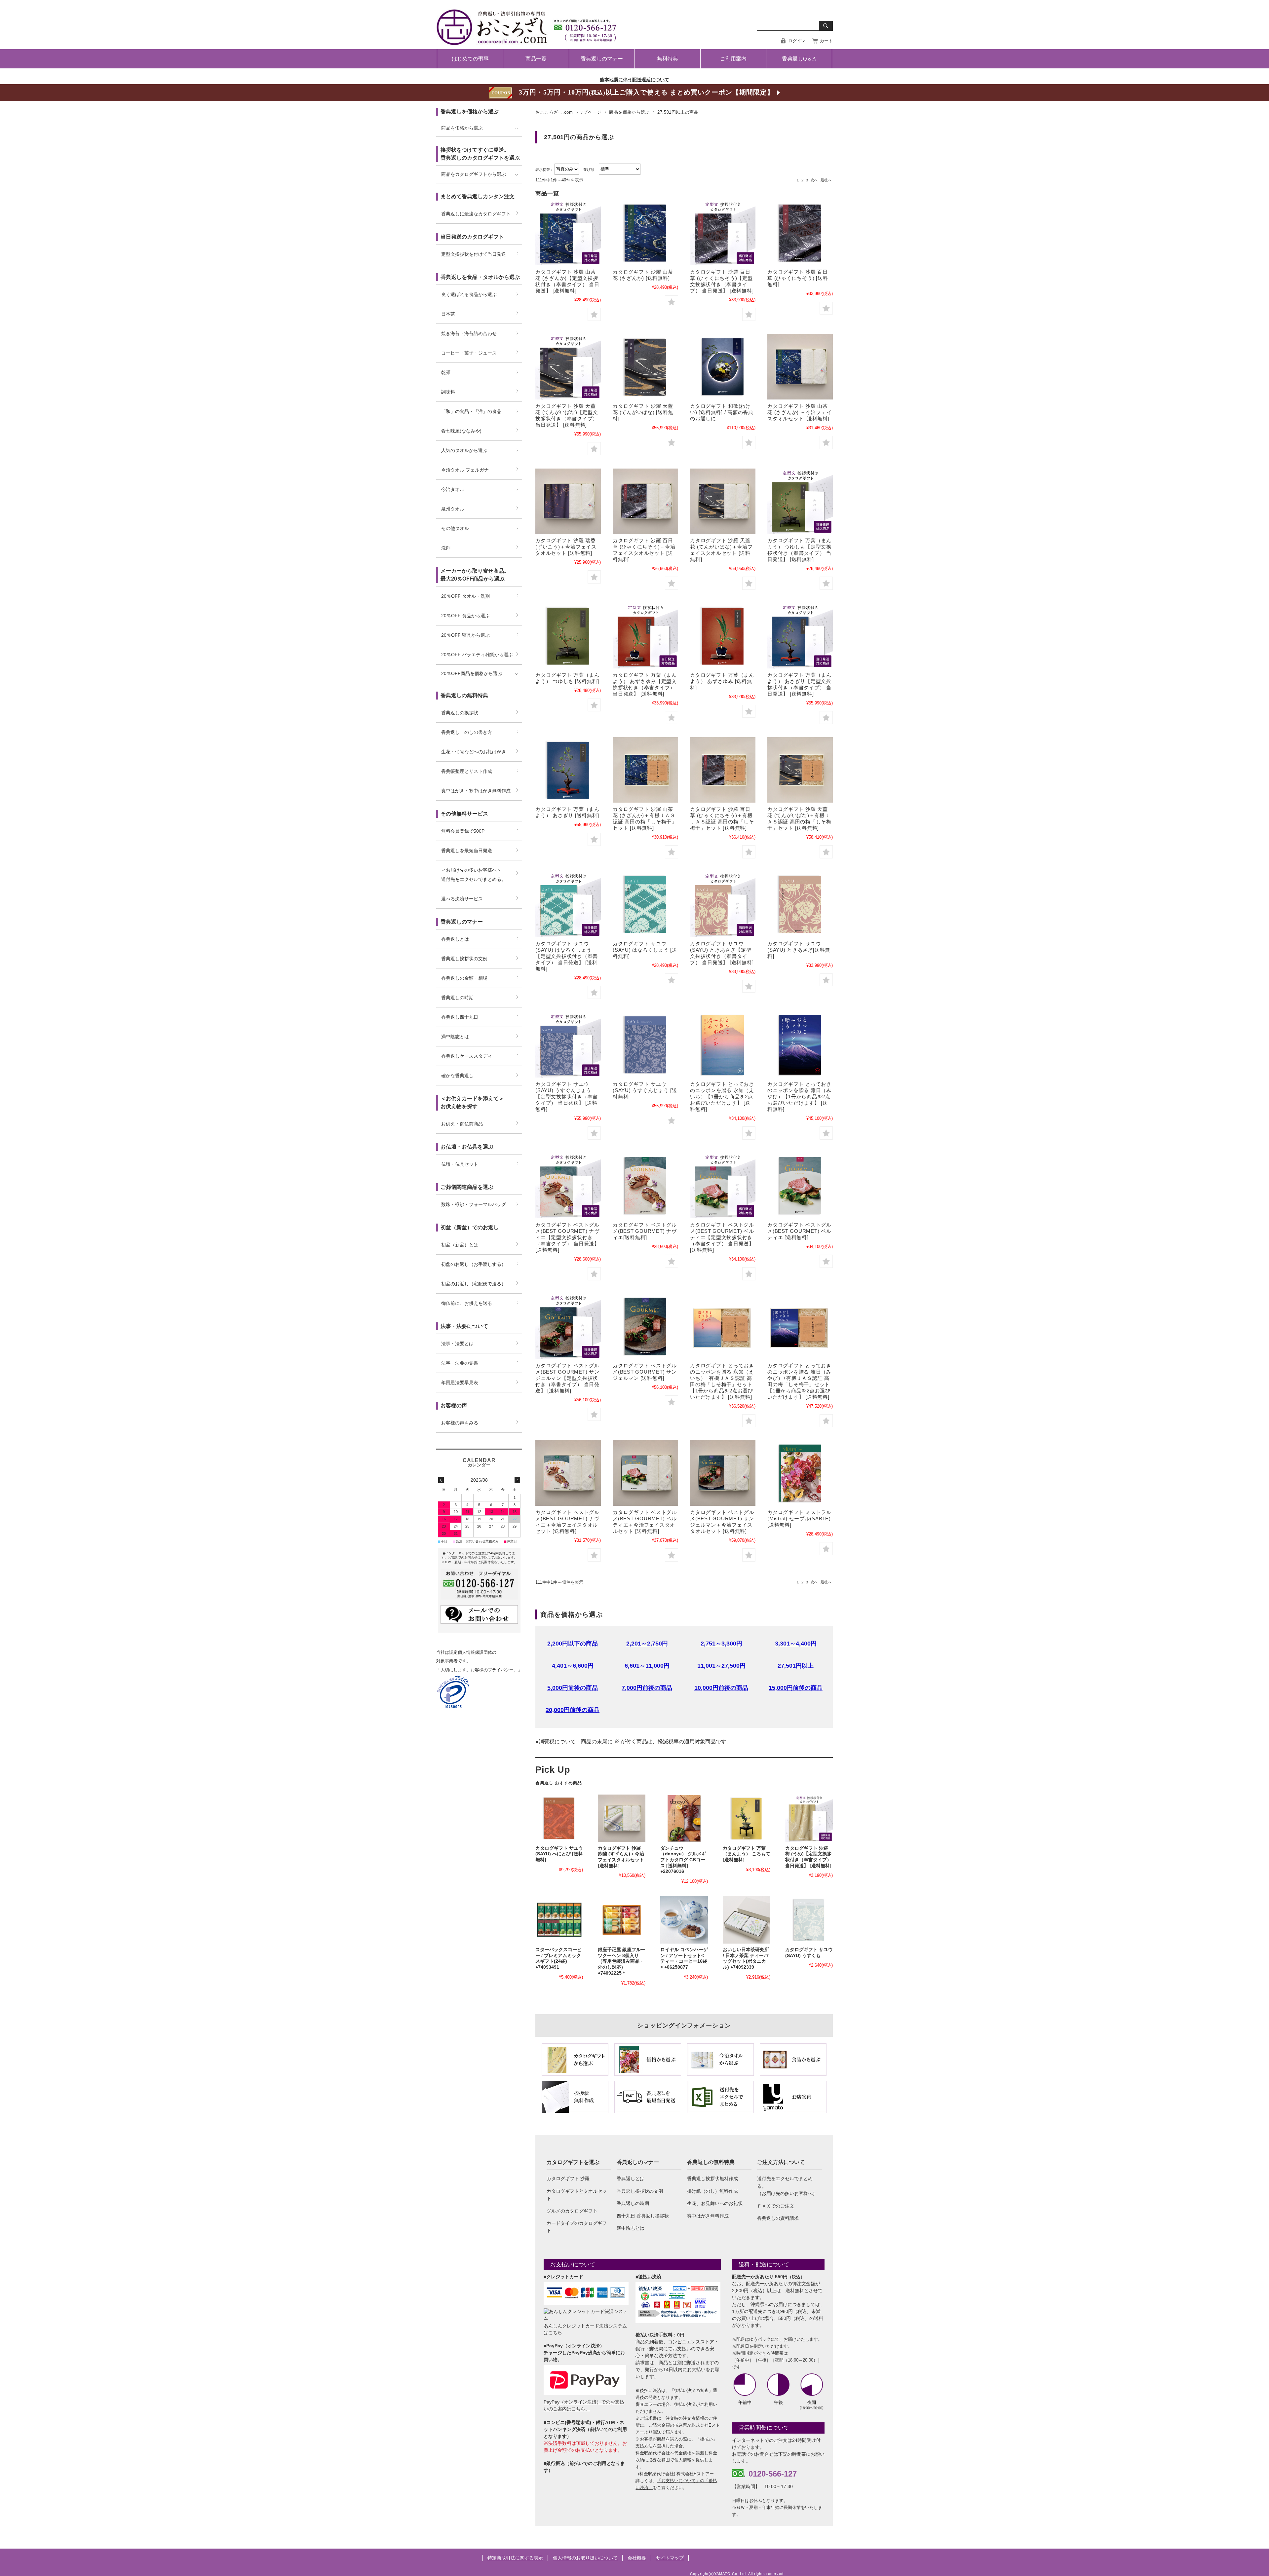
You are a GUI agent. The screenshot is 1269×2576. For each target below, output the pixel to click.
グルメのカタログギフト (572, 2211)
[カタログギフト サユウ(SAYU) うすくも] (809, 1920)
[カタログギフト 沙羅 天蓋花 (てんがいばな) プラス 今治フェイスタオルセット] (723, 501)
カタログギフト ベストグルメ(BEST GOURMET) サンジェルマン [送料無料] (645, 1372)
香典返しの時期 (633, 2203)
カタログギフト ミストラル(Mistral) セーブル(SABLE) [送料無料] (799, 1518)
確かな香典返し (457, 1076)
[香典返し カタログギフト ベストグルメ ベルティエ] (800, 1186)
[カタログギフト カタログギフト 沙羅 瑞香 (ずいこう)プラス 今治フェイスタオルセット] (568, 501)
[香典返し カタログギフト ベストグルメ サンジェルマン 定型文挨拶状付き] (568, 1326)
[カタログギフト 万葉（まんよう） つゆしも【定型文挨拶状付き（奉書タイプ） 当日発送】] (800, 501)
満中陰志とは (631, 2228)
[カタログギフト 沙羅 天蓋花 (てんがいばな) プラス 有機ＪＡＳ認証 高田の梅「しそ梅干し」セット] (800, 770)
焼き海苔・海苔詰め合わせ (469, 333)
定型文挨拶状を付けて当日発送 (474, 254)
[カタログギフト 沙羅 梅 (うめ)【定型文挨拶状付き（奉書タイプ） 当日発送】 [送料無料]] (809, 1818)
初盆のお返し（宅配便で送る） (474, 1284)
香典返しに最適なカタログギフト (476, 214)
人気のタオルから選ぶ (464, 450)
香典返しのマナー (602, 59)
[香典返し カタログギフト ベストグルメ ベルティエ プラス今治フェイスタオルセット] (645, 1473)
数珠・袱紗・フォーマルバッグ (474, 1204)
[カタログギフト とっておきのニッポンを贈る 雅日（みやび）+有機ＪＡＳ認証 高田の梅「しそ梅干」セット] (800, 1326)
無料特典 (668, 59)
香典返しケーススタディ (467, 1056)
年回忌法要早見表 (460, 1383)
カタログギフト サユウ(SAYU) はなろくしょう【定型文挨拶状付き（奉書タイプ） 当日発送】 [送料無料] (567, 956)
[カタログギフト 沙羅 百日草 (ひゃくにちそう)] (800, 233)
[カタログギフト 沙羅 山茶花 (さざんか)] (645, 233)
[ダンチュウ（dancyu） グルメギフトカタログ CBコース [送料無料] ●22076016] (684, 1818)
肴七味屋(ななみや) (461, 431)
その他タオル (455, 528)
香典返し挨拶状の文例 (640, 2191)
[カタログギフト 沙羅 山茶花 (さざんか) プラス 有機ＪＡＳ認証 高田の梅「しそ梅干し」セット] (645, 770)
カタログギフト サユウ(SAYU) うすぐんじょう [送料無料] (645, 1090)
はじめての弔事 (470, 59)
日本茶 (448, 314)
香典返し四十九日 (460, 1017)
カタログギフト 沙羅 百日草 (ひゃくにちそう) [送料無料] (798, 278)
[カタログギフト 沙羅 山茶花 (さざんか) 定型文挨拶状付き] (568, 233)
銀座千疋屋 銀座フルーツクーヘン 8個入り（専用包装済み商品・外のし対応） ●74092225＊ (622, 1961)
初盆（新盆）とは (460, 1245)
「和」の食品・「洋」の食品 (471, 411)
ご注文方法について (781, 2162)
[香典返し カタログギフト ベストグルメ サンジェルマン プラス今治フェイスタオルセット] (723, 1473)
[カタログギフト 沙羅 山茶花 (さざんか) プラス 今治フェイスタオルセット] (800, 367)
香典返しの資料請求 (778, 2218)
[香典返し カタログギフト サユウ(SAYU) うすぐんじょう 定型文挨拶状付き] (568, 1045)
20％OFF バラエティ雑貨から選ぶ (477, 655)
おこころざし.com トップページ (568, 112)
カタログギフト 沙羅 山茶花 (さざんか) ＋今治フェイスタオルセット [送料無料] (799, 412)
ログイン (797, 41)
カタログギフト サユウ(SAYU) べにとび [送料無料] (559, 1854)
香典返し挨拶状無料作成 (712, 2178)
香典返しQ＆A (799, 59)
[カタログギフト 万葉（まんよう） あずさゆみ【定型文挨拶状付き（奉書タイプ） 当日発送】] (645, 636)
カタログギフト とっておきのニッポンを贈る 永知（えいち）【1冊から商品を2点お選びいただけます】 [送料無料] (722, 1097)
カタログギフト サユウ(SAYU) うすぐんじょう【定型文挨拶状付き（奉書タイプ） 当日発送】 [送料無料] (567, 1097)
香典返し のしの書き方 (467, 732)
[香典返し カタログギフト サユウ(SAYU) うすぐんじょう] (645, 1045)
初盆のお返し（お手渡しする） (474, 1264)
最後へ (826, 180)
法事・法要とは (457, 1344)
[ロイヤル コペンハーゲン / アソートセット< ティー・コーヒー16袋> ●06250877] (684, 1920)
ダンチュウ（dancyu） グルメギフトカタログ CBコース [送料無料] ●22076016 (683, 1860)
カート (826, 41)
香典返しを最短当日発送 (467, 851)
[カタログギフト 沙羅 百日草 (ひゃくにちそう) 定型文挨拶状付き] (723, 233)
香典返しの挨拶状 (460, 713)
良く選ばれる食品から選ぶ (469, 294)
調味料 (448, 392)
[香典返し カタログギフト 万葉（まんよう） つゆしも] (568, 636)
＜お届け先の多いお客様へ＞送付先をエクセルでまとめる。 (474, 875)
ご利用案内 (733, 59)
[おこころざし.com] (527, 40)
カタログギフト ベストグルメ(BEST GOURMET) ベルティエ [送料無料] (799, 1231)
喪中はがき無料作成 (708, 2216)
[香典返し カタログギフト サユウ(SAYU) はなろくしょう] (645, 904)
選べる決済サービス (462, 899)
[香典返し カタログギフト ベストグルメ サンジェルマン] (645, 1326)
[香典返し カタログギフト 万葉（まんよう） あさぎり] (568, 770)
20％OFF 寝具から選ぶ (465, 635)
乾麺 (446, 372)
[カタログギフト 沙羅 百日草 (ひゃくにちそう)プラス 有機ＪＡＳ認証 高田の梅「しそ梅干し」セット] (723, 770)
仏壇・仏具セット (460, 1164)
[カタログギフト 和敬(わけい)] (723, 367)
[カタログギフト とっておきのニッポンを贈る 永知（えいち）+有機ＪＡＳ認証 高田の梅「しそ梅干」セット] (723, 1326)
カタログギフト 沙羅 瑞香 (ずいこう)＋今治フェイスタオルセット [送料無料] (566, 547)
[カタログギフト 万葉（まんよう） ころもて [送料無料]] (747, 1818)
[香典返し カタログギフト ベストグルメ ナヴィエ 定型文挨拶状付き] (568, 1186)
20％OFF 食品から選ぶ (465, 616)
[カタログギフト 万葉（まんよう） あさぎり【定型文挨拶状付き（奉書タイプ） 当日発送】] (800, 636)
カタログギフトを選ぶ (573, 2162)
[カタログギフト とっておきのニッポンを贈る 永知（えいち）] (723, 1045)
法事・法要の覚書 (460, 1363)
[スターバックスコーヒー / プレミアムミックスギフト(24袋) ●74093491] (559, 1920)
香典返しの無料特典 (711, 2162)
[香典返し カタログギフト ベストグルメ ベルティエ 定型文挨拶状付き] (723, 1186)
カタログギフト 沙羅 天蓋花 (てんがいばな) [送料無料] (643, 412)
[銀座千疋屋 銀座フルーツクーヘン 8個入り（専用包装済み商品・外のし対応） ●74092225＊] (622, 1920)
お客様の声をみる (460, 1423)
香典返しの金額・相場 (464, 978)
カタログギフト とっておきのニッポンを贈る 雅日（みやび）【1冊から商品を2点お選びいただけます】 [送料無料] (799, 1097)
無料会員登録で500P (463, 831)
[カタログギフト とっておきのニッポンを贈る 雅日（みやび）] (800, 1045)
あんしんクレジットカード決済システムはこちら (585, 2329)
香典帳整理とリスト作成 (467, 771)
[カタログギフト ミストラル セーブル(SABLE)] (800, 1473)
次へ (814, 180)
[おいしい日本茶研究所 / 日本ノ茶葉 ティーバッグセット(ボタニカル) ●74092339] (747, 1920)
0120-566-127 (773, 2474)
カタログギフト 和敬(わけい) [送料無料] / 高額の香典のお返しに (722, 412)
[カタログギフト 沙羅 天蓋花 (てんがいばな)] (645, 367)
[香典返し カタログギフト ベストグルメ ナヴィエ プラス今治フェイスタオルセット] (568, 1473)
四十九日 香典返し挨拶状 (643, 2216)
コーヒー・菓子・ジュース (469, 353)
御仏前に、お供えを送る (467, 1303)
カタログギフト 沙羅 (568, 2178)
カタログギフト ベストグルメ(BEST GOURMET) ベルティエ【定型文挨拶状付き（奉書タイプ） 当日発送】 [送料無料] (722, 1237)
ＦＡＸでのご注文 (776, 2206)
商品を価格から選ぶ (629, 112)
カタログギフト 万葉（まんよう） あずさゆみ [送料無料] (722, 681)
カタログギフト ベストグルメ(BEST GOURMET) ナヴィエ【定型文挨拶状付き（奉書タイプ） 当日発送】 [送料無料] (567, 1237)
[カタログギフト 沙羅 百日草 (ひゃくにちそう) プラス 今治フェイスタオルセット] (645, 501)
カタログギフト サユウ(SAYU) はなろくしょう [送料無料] (645, 950)
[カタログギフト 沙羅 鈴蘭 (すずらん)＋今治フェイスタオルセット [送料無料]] (622, 1818)
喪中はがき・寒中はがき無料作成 (476, 791)
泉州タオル (453, 509)
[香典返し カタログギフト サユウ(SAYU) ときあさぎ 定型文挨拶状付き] (723, 904)
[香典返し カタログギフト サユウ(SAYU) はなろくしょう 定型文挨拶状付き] (568, 904)
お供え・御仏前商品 (462, 1124)
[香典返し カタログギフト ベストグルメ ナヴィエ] (645, 1186)
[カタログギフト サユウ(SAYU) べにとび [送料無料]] (559, 1818)
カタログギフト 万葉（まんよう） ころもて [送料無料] (747, 1854)
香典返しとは (631, 2178)
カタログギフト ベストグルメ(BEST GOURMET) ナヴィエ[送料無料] (645, 1231)
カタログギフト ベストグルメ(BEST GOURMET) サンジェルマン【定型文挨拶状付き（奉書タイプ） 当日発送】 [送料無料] (567, 1378)
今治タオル (453, 489)
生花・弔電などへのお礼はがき (474, 752)
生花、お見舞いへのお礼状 (715, 2203)
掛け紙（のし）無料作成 (712, 2191)
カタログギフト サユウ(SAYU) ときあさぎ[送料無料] (799, 950)
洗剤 (446, 548)
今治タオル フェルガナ (465, 470)
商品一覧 (536, 59)
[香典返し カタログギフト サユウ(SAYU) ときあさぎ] (800, 904)
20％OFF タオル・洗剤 (465, 596)
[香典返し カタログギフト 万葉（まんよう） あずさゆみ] (723, 636)
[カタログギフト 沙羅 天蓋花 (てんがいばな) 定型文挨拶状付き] (568, 367)
